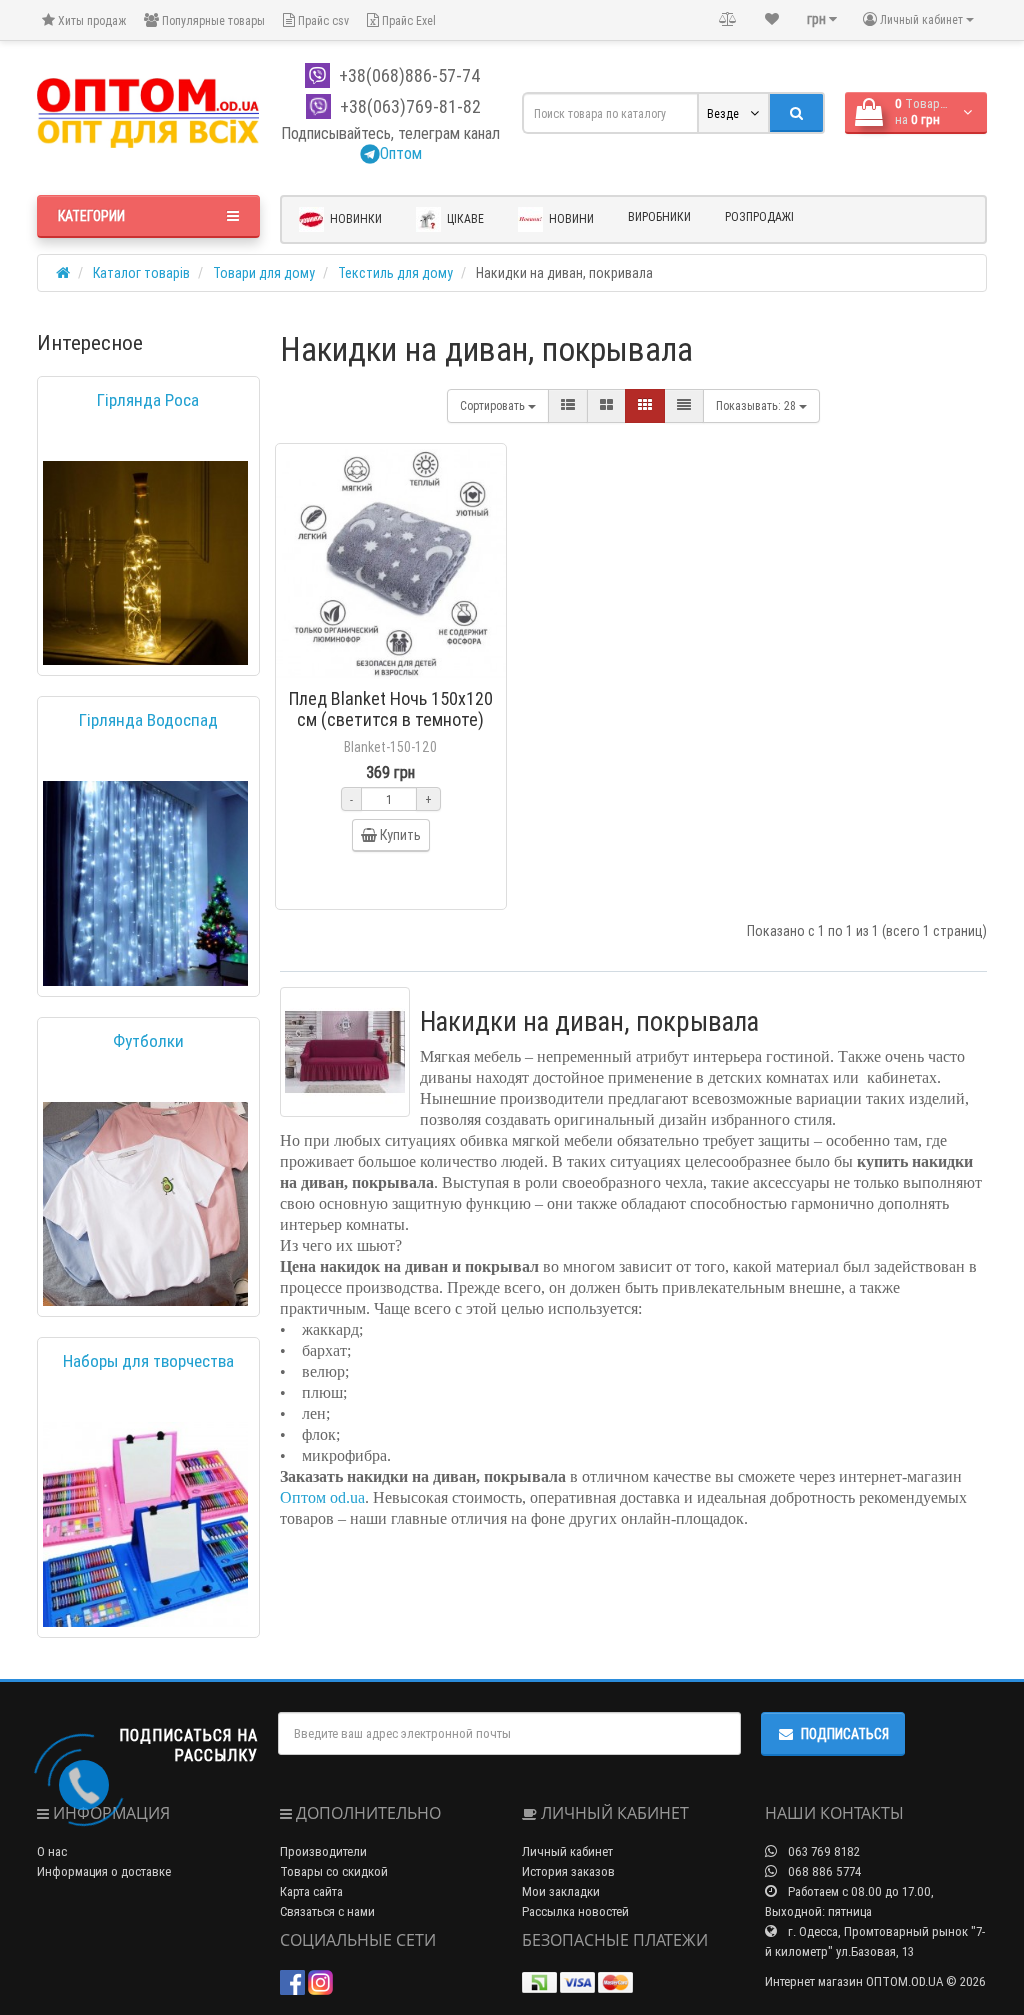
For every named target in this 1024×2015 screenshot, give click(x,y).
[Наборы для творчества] (145, 1524)
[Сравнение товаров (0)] (728, 19)
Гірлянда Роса (148, 400)
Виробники (659, 216)
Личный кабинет (567, 1851)
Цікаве (464, 218)
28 (757, 405)
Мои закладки (561, 1891)
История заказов (568, 1871)
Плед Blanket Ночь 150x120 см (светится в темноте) (391, 709)
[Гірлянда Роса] (145, 563)
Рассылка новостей (575, 1911)
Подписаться (845, 1734)
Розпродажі (759, 216)
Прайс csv (322, 20)
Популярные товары (212, 20)
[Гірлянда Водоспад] (145, 883)
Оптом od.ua (322, 1497)
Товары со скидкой (334, 1871)
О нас (52, 1851)
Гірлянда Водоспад (148, 720)
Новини (570, 218)
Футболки (148, 1041)
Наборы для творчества (148, 1361)
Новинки (354, 218)
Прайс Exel (407, 20)
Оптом (401, 153)
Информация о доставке (104, 1871)
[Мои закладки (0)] (772, 19)
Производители (323, 1851)
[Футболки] (145, 1204)
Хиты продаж (90, 20)
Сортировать (494, 405)
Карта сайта (311, 1891)
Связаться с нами (327, 1911)
